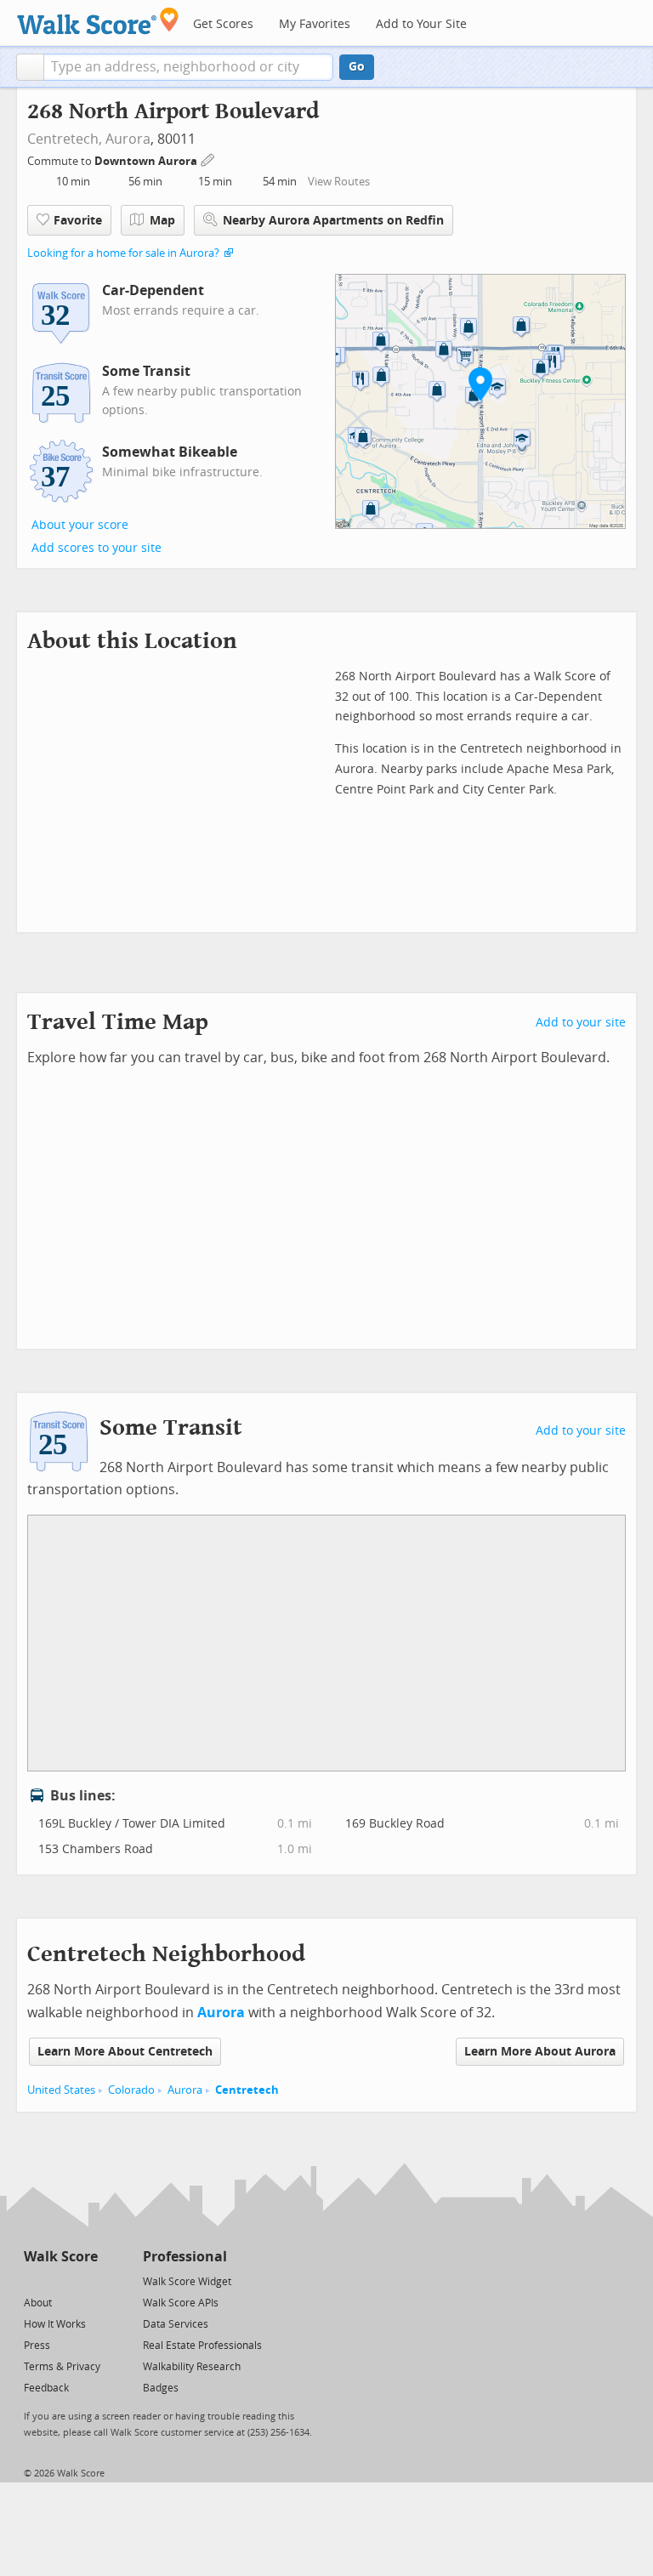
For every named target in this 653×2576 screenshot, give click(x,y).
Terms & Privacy (62, 2367)
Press (37, 2346)
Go (357, 67)
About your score (80, 525)
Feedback (46, 2388)
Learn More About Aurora (540, 2052)
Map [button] (162, 221)
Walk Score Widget (187, 2282)
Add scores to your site (97, 548)
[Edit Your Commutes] (208, 159)
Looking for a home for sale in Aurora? (123, 253)
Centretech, (65, 139)
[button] (30, 67)
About (38, 2303)
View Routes (339, 182)
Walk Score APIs (181, 2303)
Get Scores (223, 24)
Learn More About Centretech (125, 2052)
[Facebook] (60, 2280)
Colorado (131, 2090)
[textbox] (188, 67)
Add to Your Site (421, 24)
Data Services (176, 2324)
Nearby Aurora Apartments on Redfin (333, 221)
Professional (185, 2257)
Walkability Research (192, 2367)
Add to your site (581, 1023)
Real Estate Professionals (202, 2346)
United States (61, 2090)
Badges (161, 2388)
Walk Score (61, 2257)
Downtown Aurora (147, 161)
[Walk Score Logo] (98, 21)
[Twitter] (34, 2280)
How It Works (55, 2324)
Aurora (128, 139)
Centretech (247, 2090)
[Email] (86, 2280)
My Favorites (315, 24)
